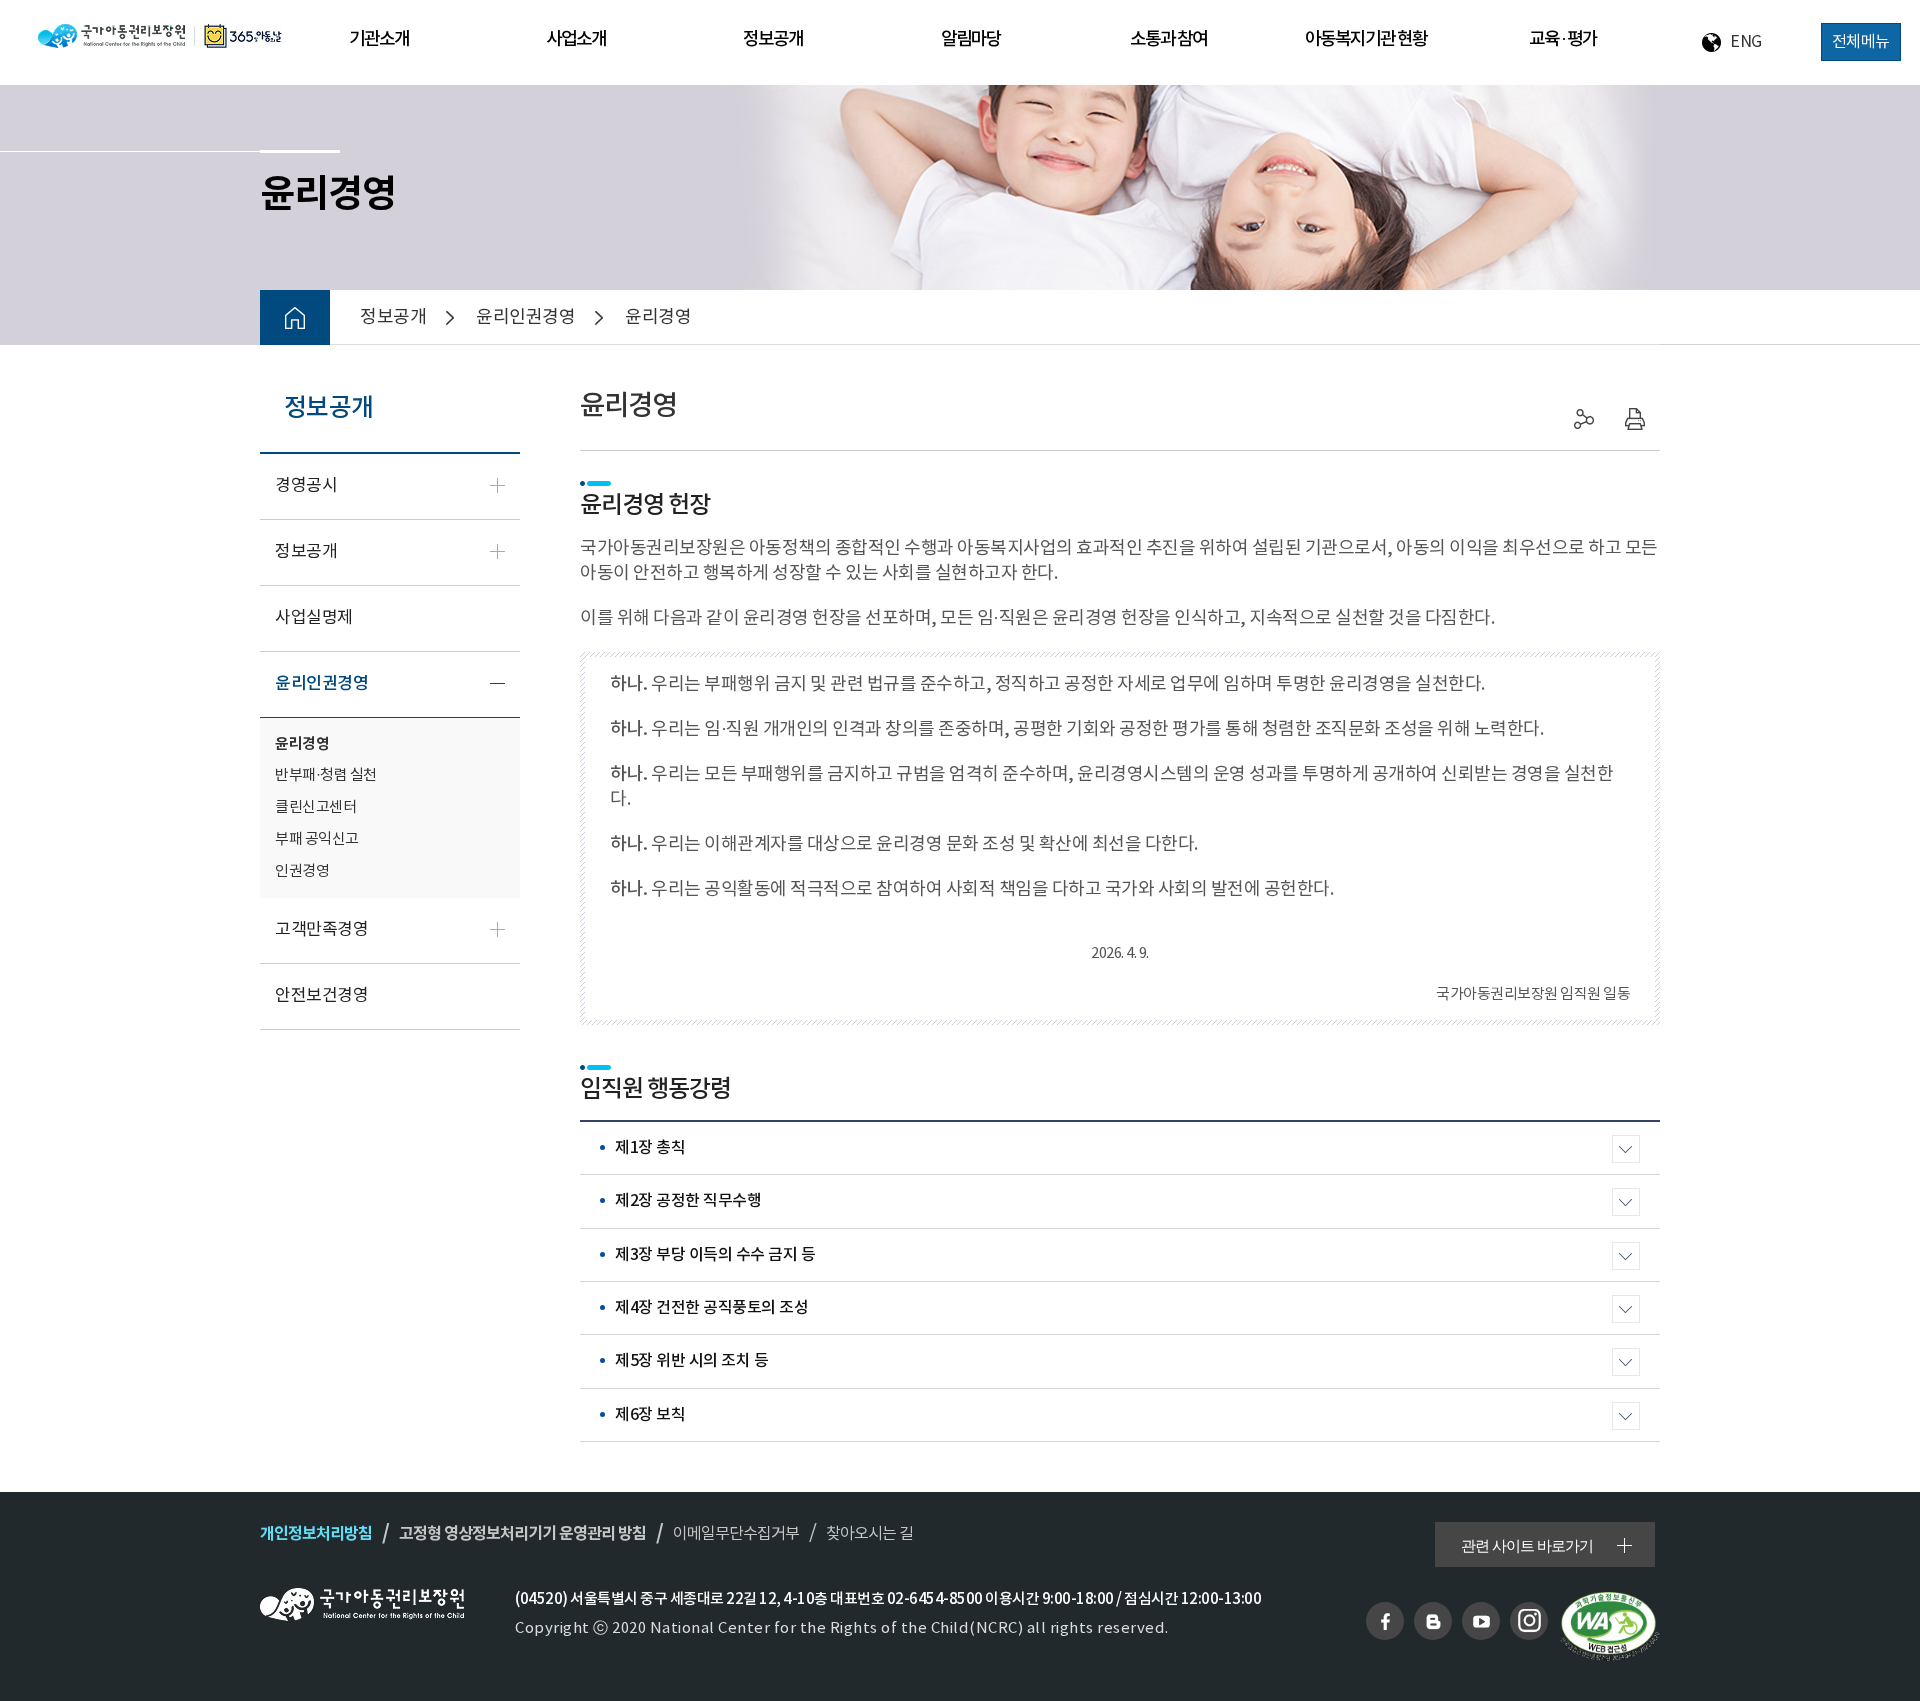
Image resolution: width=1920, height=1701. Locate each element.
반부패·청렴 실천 (326, 775)
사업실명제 (314, 618)
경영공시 (306, 486)
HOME (295, 317)
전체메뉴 (1861, 42)
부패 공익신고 (317, 839)
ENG (1746, 42)
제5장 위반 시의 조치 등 (691, 1361)
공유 (1585, 419)
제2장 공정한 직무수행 (688, 1201)
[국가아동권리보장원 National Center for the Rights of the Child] (160, 35)
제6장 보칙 (650, 1415)
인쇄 (1635, 419)
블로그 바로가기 (1433, 1621)
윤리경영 (302, 744)
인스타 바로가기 (1529, 1621)
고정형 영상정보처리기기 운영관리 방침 (522, 1534)
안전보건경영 (321, 996)
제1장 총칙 (650, 1148)
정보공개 (306, 552)
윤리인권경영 (321, 684)
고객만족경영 (321, 930)
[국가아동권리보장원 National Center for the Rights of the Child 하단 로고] (362, 1604)
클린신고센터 (315, 807)
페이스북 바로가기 (1385, 1621)
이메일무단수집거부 (736, 1534)
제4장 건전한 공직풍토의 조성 (711, 1308)
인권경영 (302, 871)
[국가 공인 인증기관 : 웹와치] (1610, 1626)
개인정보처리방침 (316, 1534)
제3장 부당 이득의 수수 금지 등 (715, 1255)
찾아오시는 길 (869, 1534)
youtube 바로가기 (1481, 1621)
